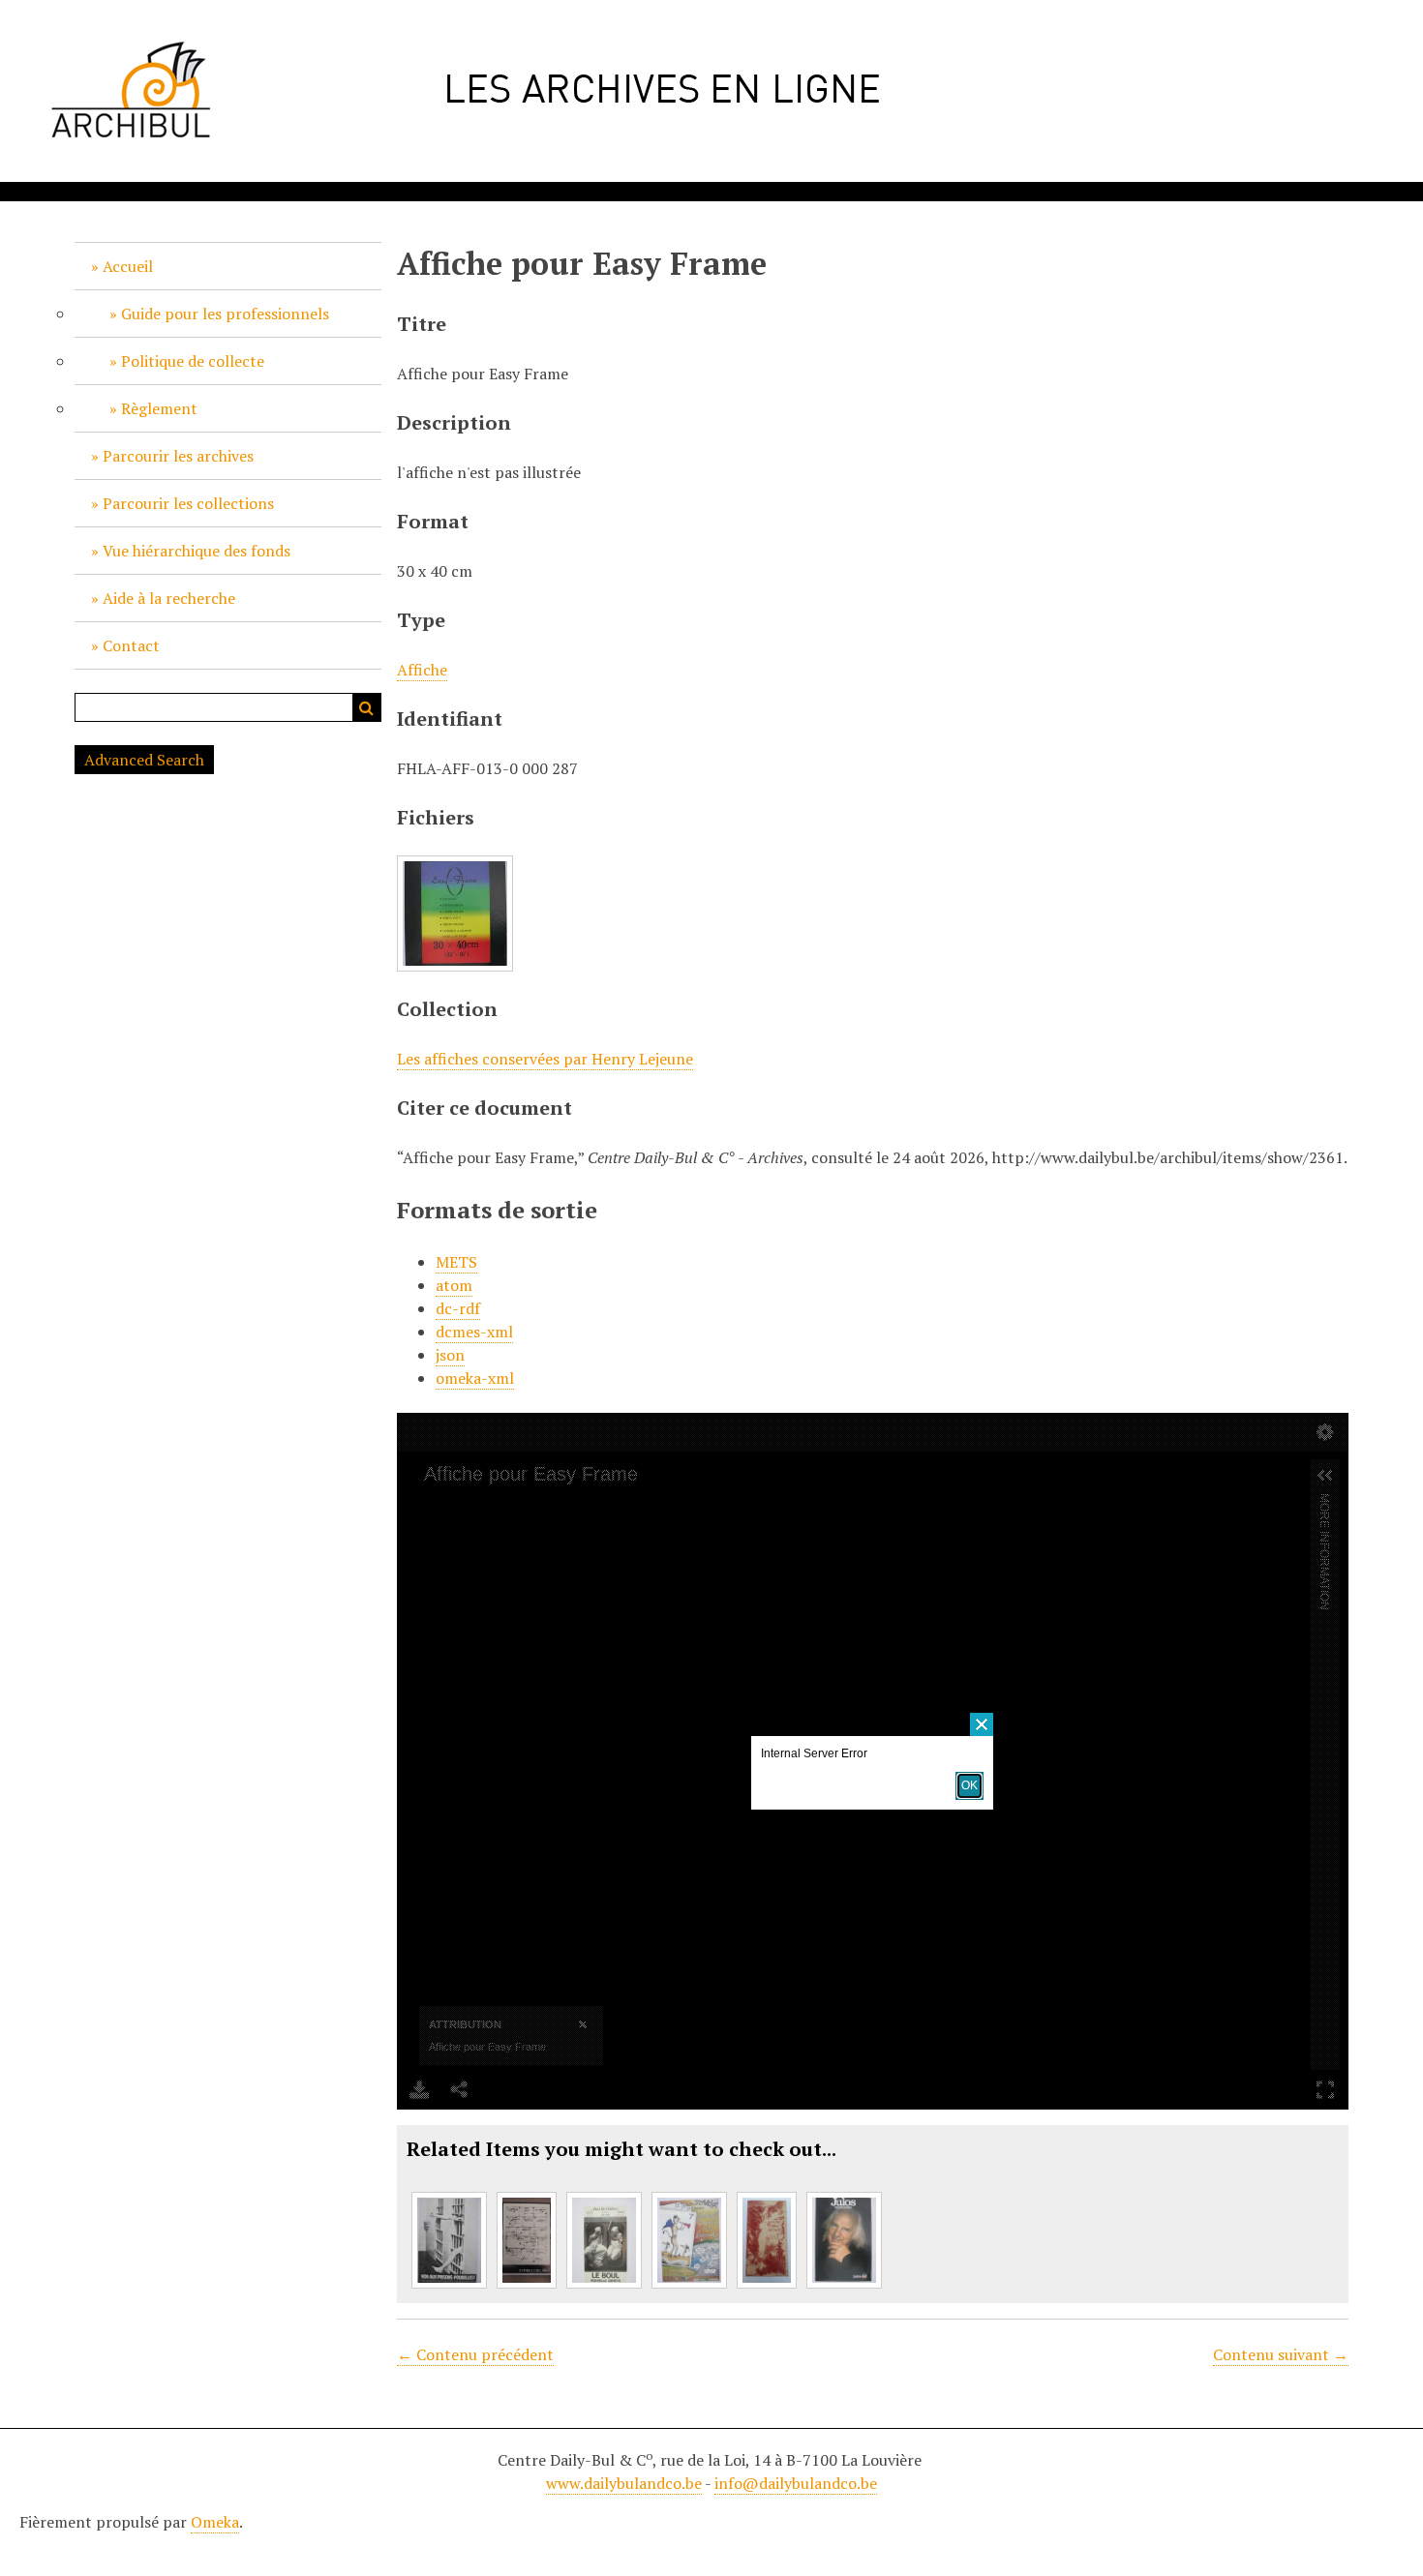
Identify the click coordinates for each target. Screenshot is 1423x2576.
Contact (131, 645)
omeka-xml (475, 1378)
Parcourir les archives (178, 456)
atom (454, 1285)
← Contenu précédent (475, 2354)
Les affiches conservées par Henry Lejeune (545, 1059)
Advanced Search (144, 760)
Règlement (159, 408)
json (450, 1355)
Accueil (128, 266)
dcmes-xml (474, 1332)
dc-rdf (458, 1308)
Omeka (215, 2522)
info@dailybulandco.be (796, 2483)
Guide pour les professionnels (225, 314)
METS (456, 1262)
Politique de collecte (193, 361)
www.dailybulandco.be (624, 2483)
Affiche (422, 670)
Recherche (367, 707)
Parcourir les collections (188, 503)
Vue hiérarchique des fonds (197, 551)
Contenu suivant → (1281, 2354)
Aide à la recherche (169, 598)
